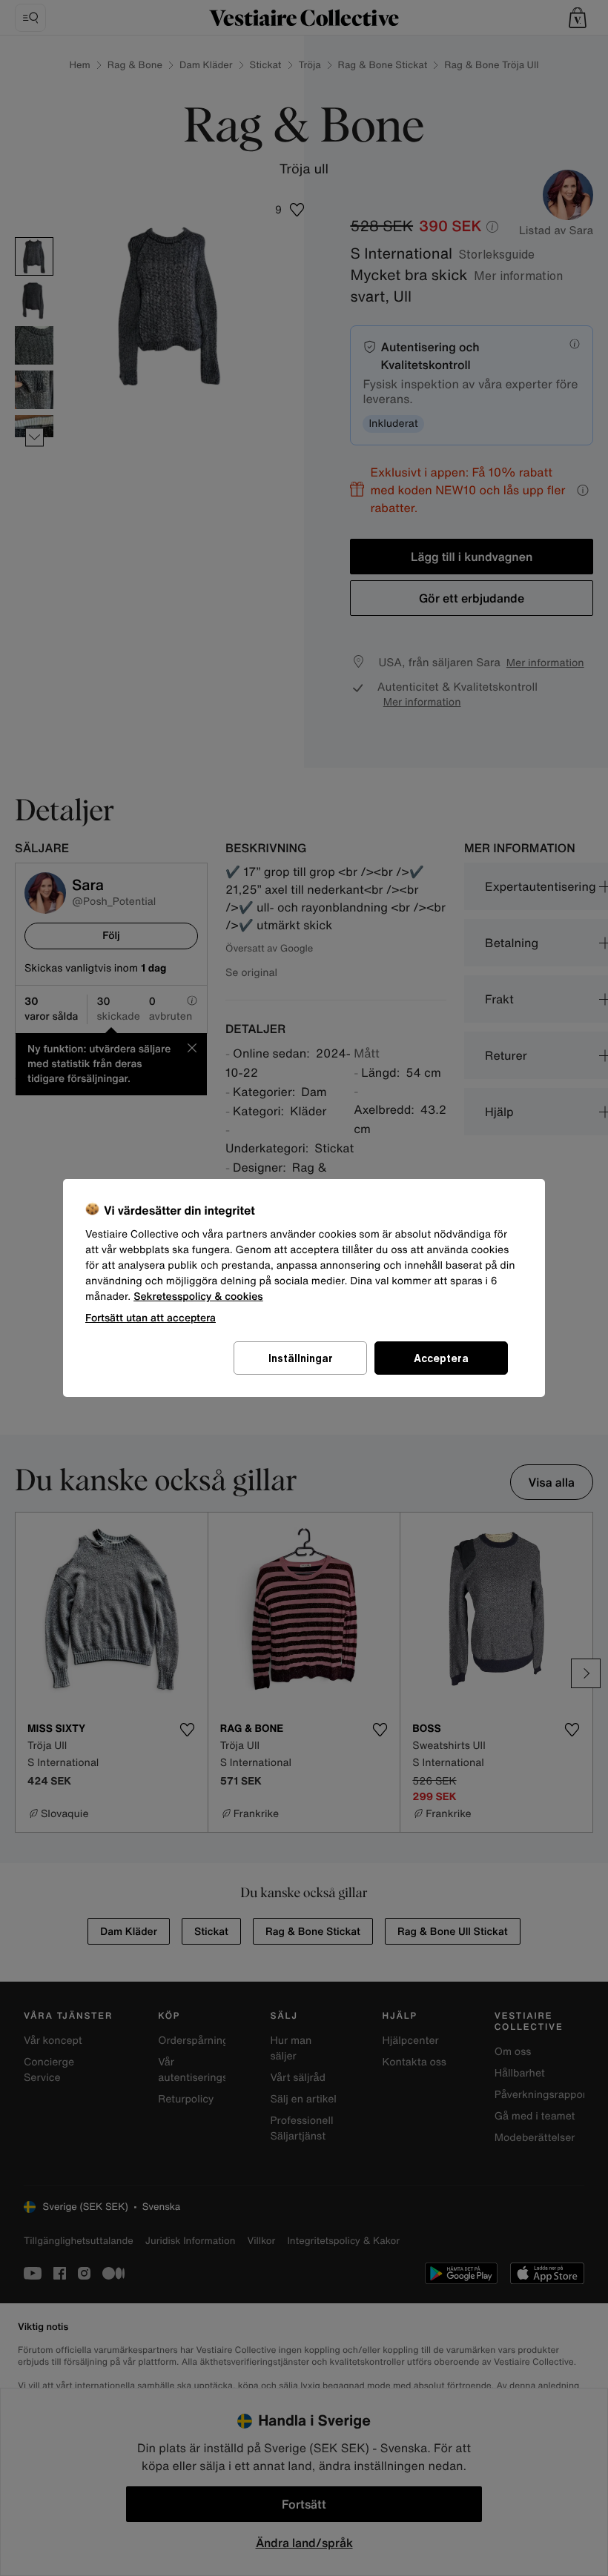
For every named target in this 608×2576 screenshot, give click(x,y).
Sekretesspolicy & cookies (198, 1297)
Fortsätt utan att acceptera (151, 1317)
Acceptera (441, 1358)
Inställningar (301, 1358)
